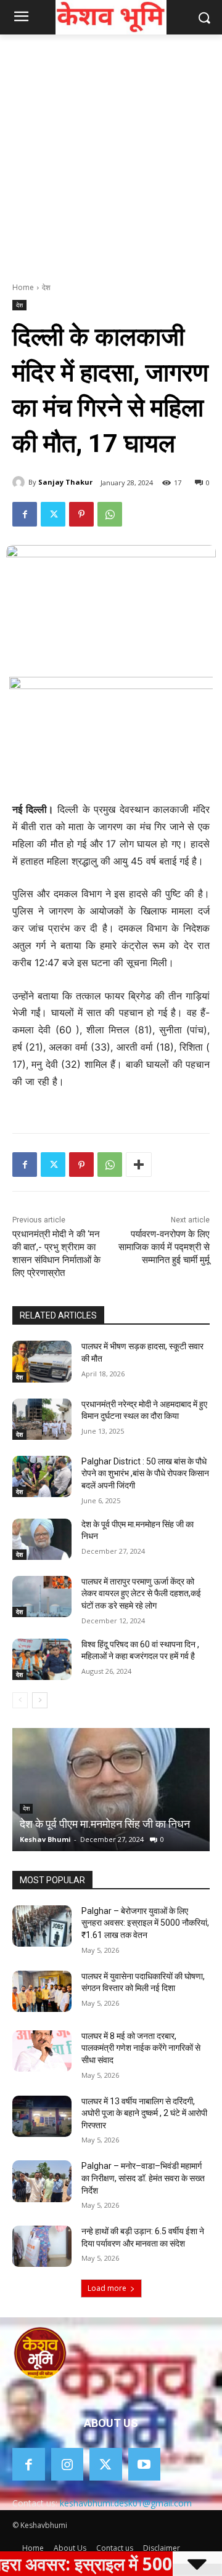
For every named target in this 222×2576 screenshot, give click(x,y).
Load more (107, 2288)
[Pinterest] (81, 514)
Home (23, 287)
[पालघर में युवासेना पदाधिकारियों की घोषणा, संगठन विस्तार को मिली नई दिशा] (42, 1991)
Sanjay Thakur (65, 482)
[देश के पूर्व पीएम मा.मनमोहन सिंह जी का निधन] (42, 1539)
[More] (139, 1165)
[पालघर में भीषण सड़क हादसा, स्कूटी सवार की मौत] (42, 1361)
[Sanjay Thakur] (20, 482)
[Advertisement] (111, 151)
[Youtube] (145, 2464)
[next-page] (40, 1700)
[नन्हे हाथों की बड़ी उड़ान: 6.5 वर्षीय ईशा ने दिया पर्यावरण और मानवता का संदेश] (42, 2246)
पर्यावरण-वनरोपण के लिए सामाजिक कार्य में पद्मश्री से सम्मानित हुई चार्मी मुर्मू (164, 1247)
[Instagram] (68, 2464)
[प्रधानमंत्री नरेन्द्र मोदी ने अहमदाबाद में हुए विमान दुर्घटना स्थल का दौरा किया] (42, 1419)
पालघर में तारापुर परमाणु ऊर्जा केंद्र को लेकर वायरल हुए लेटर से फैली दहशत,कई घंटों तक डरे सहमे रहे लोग (141, 1593)
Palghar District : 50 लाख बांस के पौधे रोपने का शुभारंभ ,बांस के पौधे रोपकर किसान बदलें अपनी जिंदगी (145, 1473)
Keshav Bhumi (45, 1839)
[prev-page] (20, 1700)
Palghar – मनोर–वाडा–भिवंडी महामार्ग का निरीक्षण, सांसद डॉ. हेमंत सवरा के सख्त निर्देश (143, 2178)
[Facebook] (25, 514)
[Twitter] (53, 514)
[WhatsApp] (110, 514)
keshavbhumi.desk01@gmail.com (126, 2503)
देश (46, 287)
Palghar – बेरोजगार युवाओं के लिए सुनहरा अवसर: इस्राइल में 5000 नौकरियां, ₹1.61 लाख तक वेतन (145, 1923)
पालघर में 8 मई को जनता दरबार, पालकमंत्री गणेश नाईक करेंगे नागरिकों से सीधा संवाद (141, 2048)
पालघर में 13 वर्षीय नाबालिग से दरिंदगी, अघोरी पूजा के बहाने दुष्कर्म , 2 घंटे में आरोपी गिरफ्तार (144, 2113)
